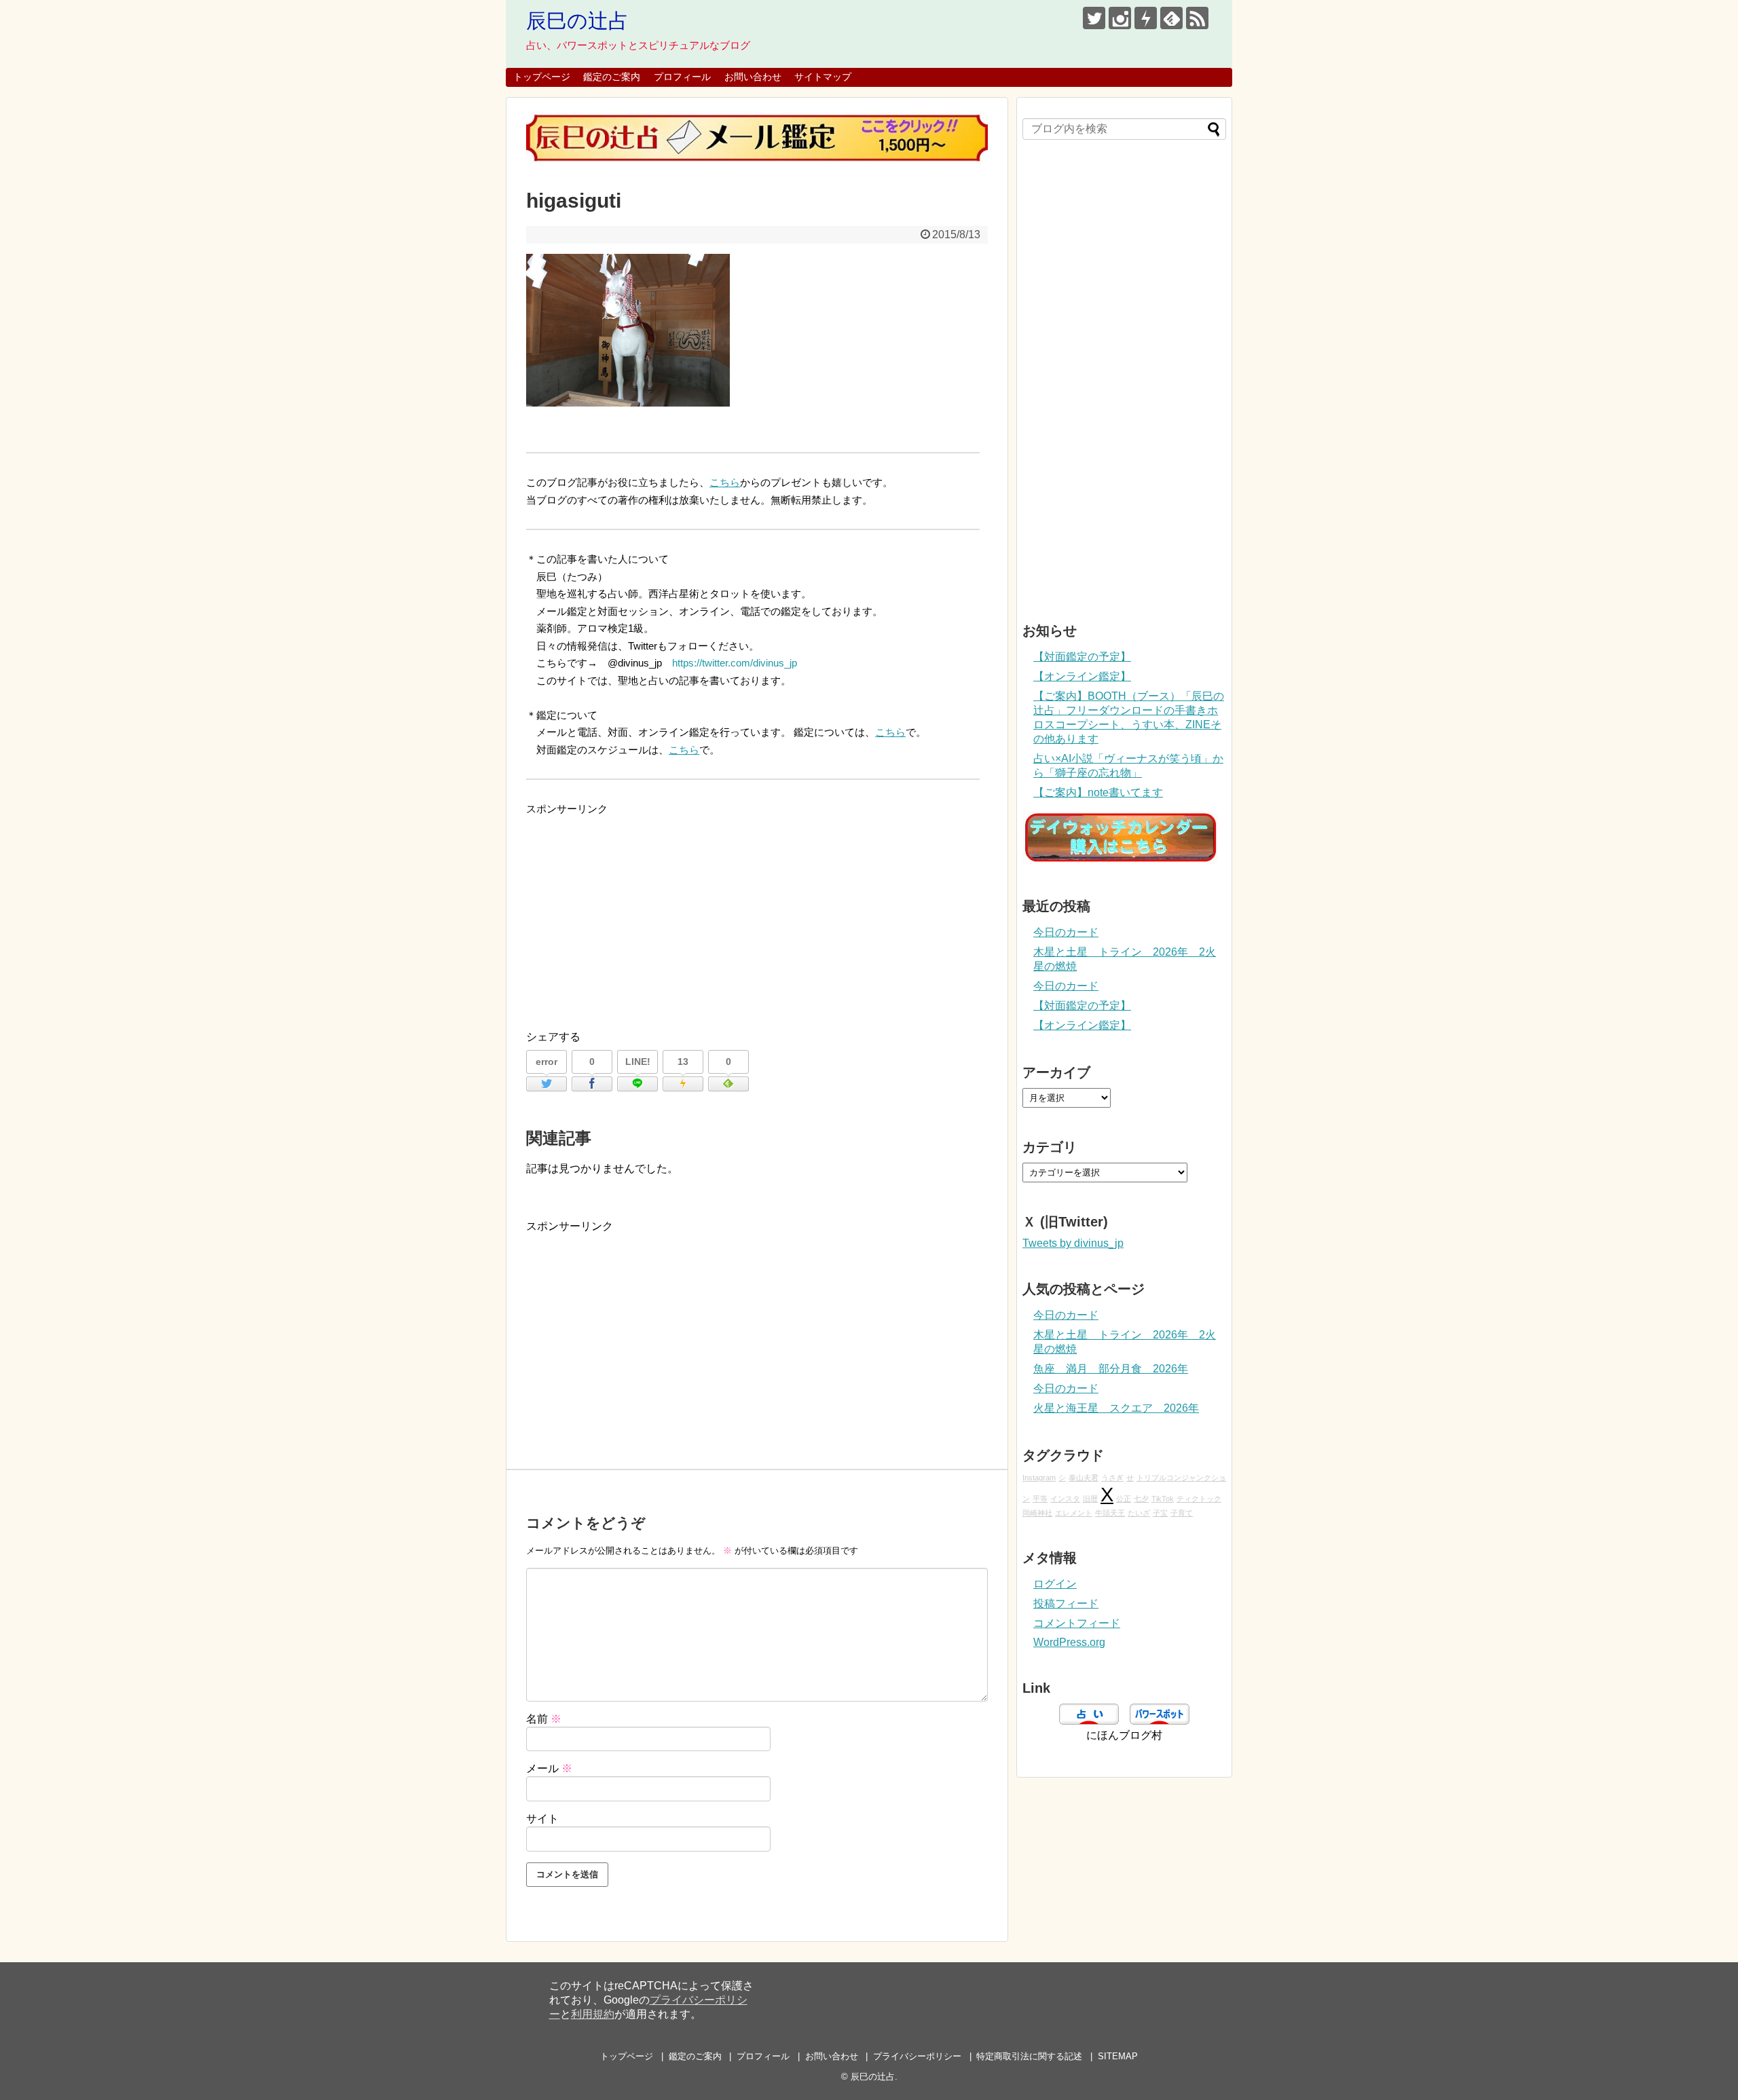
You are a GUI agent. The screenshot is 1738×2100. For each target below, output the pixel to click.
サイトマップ (823, 77)
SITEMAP (1118, 2056)
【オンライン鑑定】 (1082, 676)
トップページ (542, 77)
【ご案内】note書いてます (1098, 792)
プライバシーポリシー (917, 2056)
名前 (544, 1719)
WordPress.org (1069, 1642)
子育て (1182, 1513)
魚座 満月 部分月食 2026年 (1111, 1369)
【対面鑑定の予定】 (1082, 657)
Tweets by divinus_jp (1073, 1243)
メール (549, 1768)
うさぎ (1112, 1478)
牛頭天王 (1110, 1513)
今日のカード (1066, 932)
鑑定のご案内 (612, 77)
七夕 (1141, 1499)
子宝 (1160, 1513)
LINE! (638, 1062)
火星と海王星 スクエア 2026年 (1116, 1408)
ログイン (1055, 1584)
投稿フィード (1066, 1604)
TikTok (1163, 1499)
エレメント (1074, 1513)
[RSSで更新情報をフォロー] (1197, 18)
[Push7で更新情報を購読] (1146, 18)
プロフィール (682, 77)
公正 (1124, 1499)
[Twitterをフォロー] (1094, 18)
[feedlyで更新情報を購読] (1171, 18)
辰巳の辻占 (577, 21)
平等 (1040, 1499)
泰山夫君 (1084, 1478)
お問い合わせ (753, 77)
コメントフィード (1077, 1623)
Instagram (1039, 1478)
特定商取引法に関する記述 (1029, 2056)
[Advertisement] (757, 913)
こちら (725, 482)
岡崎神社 (1037, 1513)
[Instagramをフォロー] (1120, 18)
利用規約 (593, 2014)
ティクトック (1199, 1499)
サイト (542, 1819)
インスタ (1065, 1499)
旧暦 (1090, 1499)
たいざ (1139, 1513)
